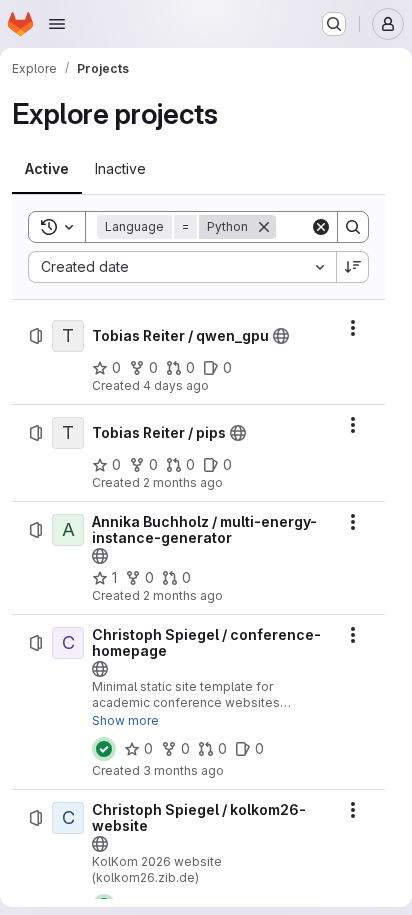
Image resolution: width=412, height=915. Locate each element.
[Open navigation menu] (57, 24)
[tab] (47, 169)
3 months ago (183, 770)
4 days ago (176, 385)
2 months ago (183, 482)
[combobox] (182, 267)
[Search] (353, 227)
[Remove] (264, 227)
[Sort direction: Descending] (353, 267)
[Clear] (321, 227)
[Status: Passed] (104, 749)
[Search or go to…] (334, 24)
